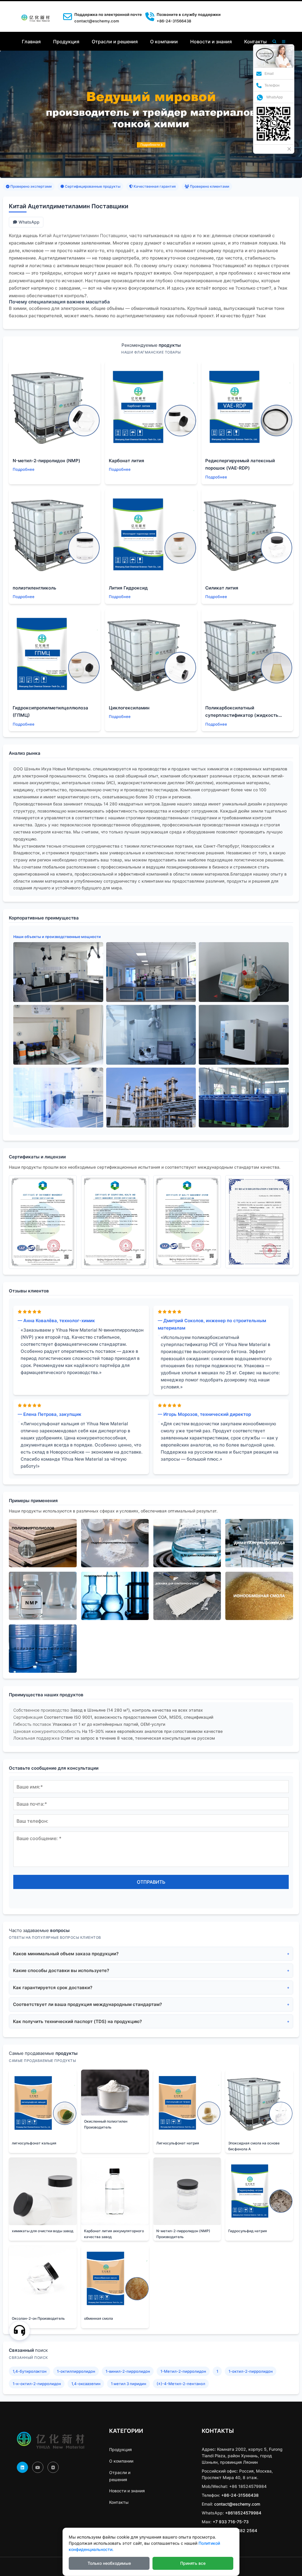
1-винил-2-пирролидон (128, 2371)
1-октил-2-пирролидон (251, 2371)
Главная (31, 42)
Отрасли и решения (115, 42)
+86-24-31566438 (240, 2495)
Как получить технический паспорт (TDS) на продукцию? (77, 2021)
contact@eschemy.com (97, 21)
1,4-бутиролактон (30, 2371)
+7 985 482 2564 (240, 2530)
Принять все (193, 2563)
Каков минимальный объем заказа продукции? (66, 1954)
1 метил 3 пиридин (129, 2384)
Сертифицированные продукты (92, 186)
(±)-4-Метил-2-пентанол (181, 2384)
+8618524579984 (243, 2513)
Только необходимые (109, 2563)
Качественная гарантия (154, 186)
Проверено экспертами (31, 186)
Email (269, 74)
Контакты (255, 42)
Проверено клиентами (209, 186)
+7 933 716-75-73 (231, 2522)
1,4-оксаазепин (86, 2384)
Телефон (272, 85)
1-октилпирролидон (76, 2371)
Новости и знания (211, 42)
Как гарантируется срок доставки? (53, 1988)
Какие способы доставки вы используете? (61, 1970)
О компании (164, 42)
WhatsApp (29, 222)
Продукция (66, 42)
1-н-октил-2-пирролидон (37, 2384)
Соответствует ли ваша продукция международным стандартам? (87, 2004)
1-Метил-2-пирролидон (183, 2371)
